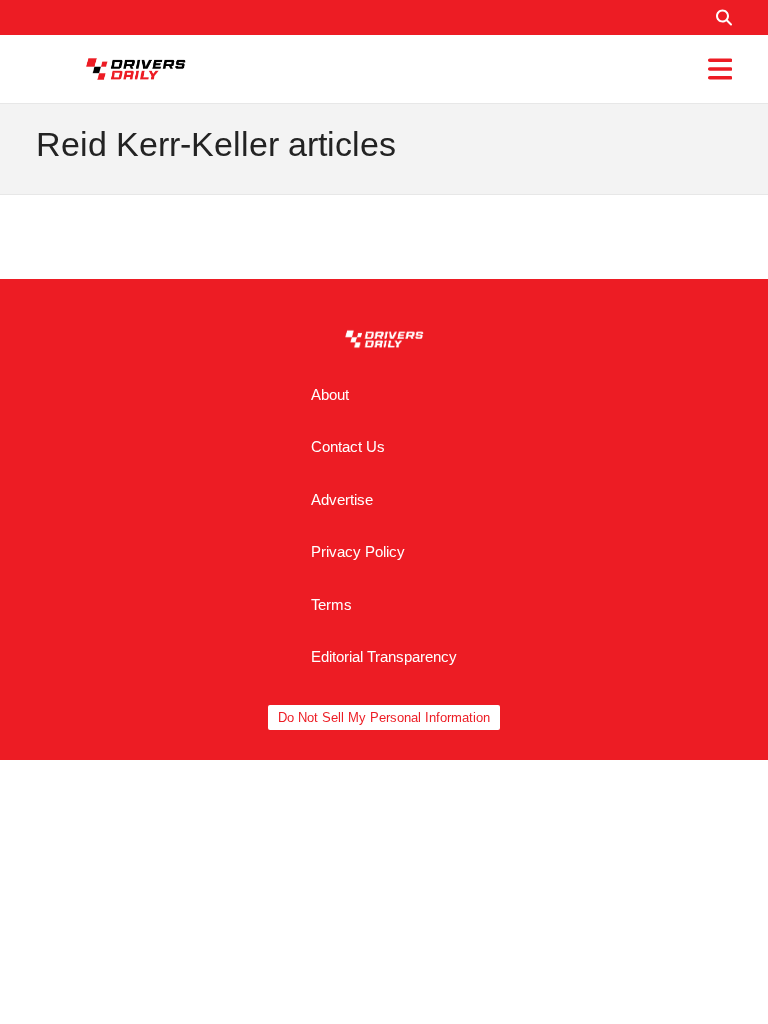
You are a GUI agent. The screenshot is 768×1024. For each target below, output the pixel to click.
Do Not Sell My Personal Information (384, 717)
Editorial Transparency (384, 656)
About (330, 394)
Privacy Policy (358, 551)
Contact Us (348, 446)
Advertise (342, 499)
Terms (331, 604)
